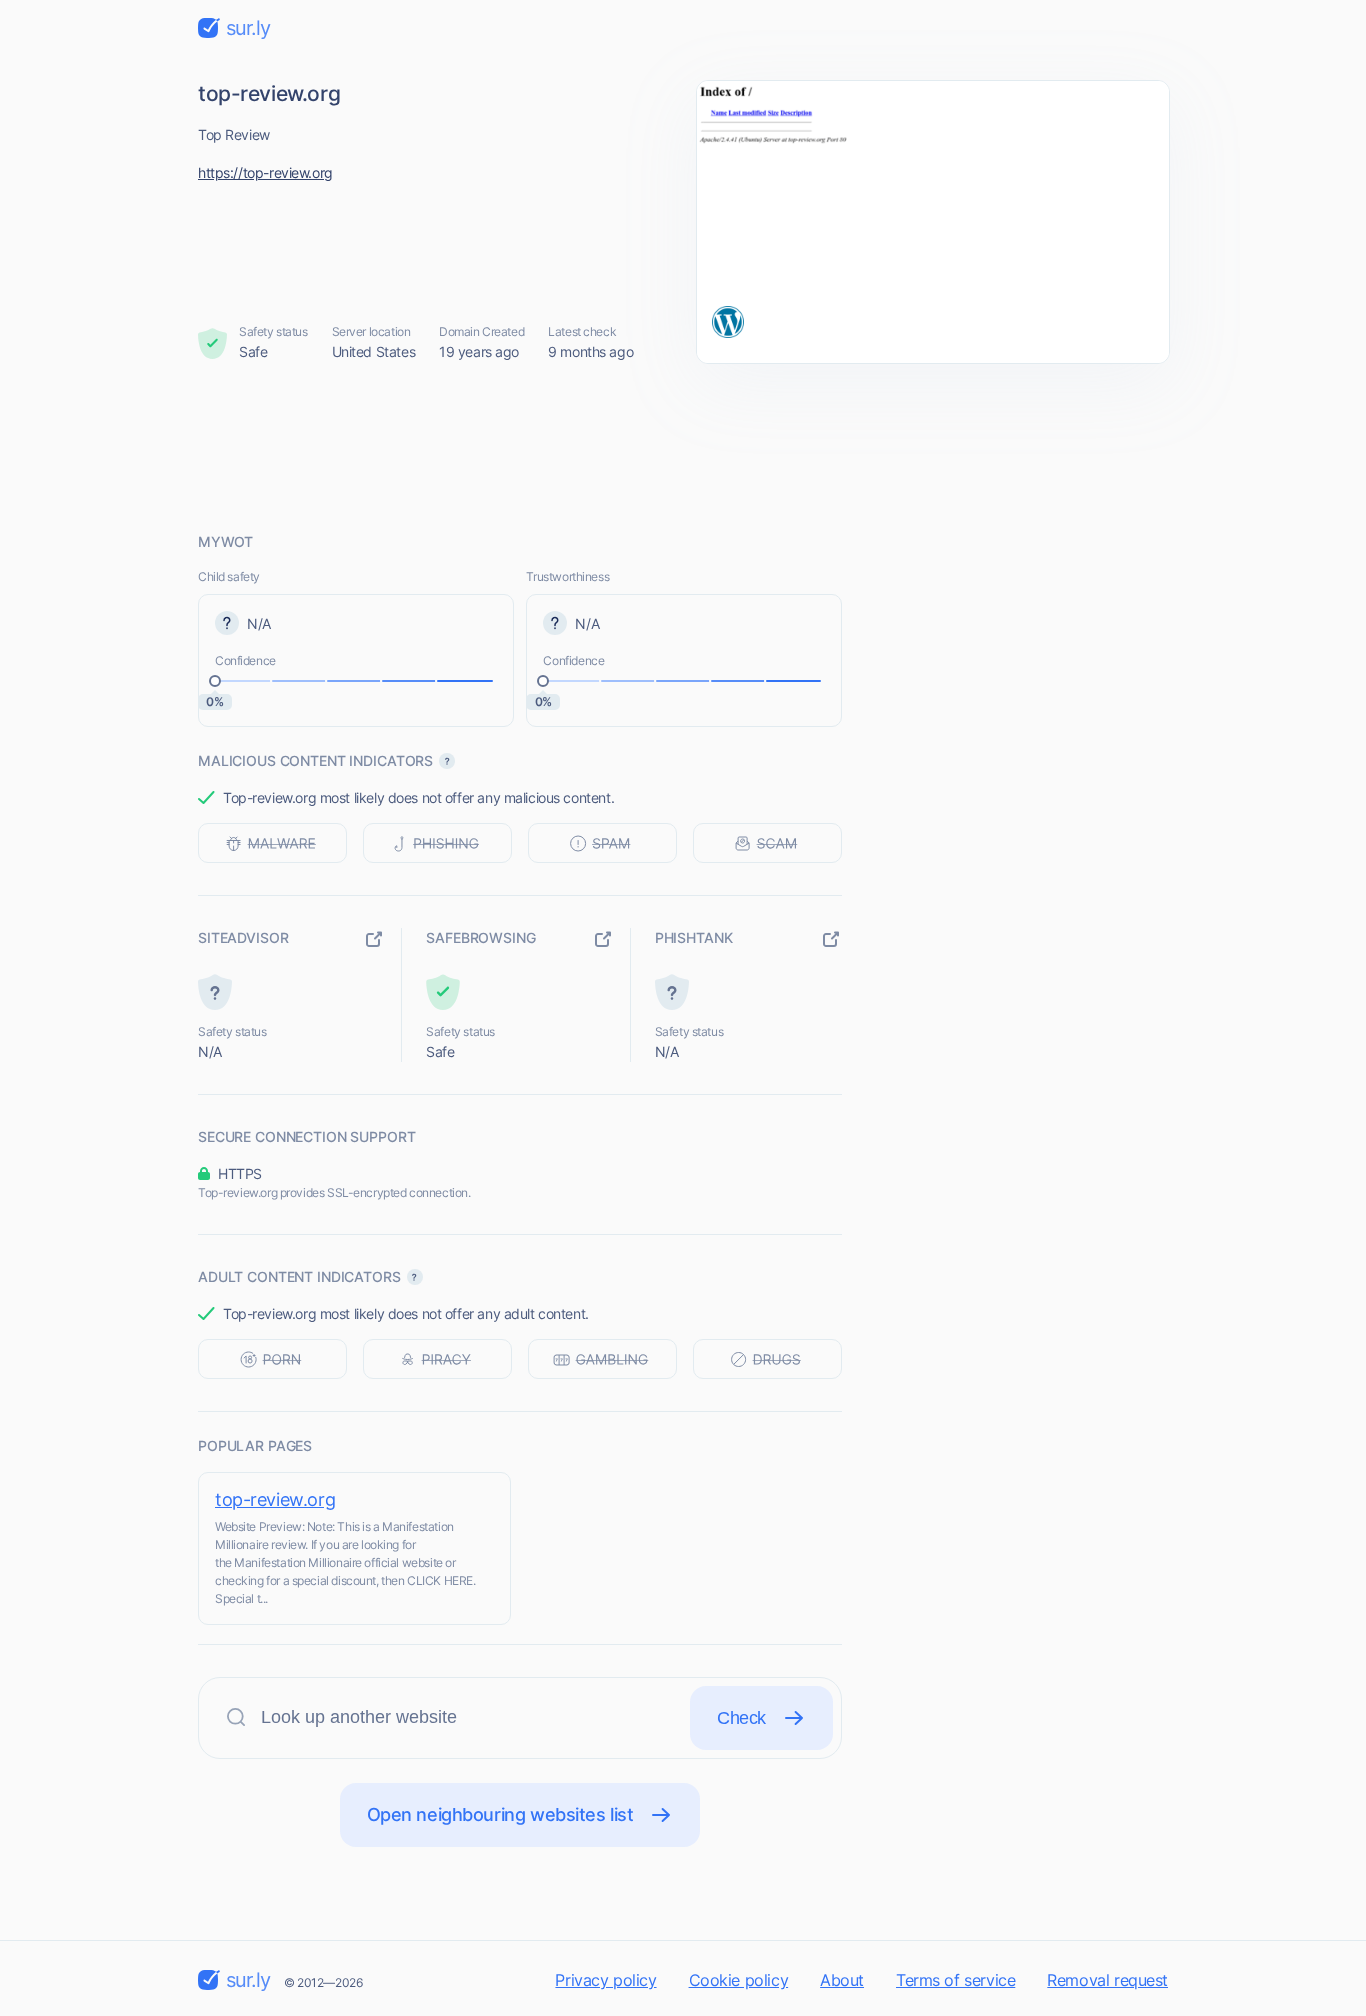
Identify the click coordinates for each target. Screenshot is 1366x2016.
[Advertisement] (683, 447)
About (842, 1980)
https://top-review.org (265, 172)
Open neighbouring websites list (500, 1814)
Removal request (1107, 1980)
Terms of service (955, 1980)
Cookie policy (739, 1980)
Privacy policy (605, 1980)
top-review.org (275, 1499)
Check (741, 1718)
